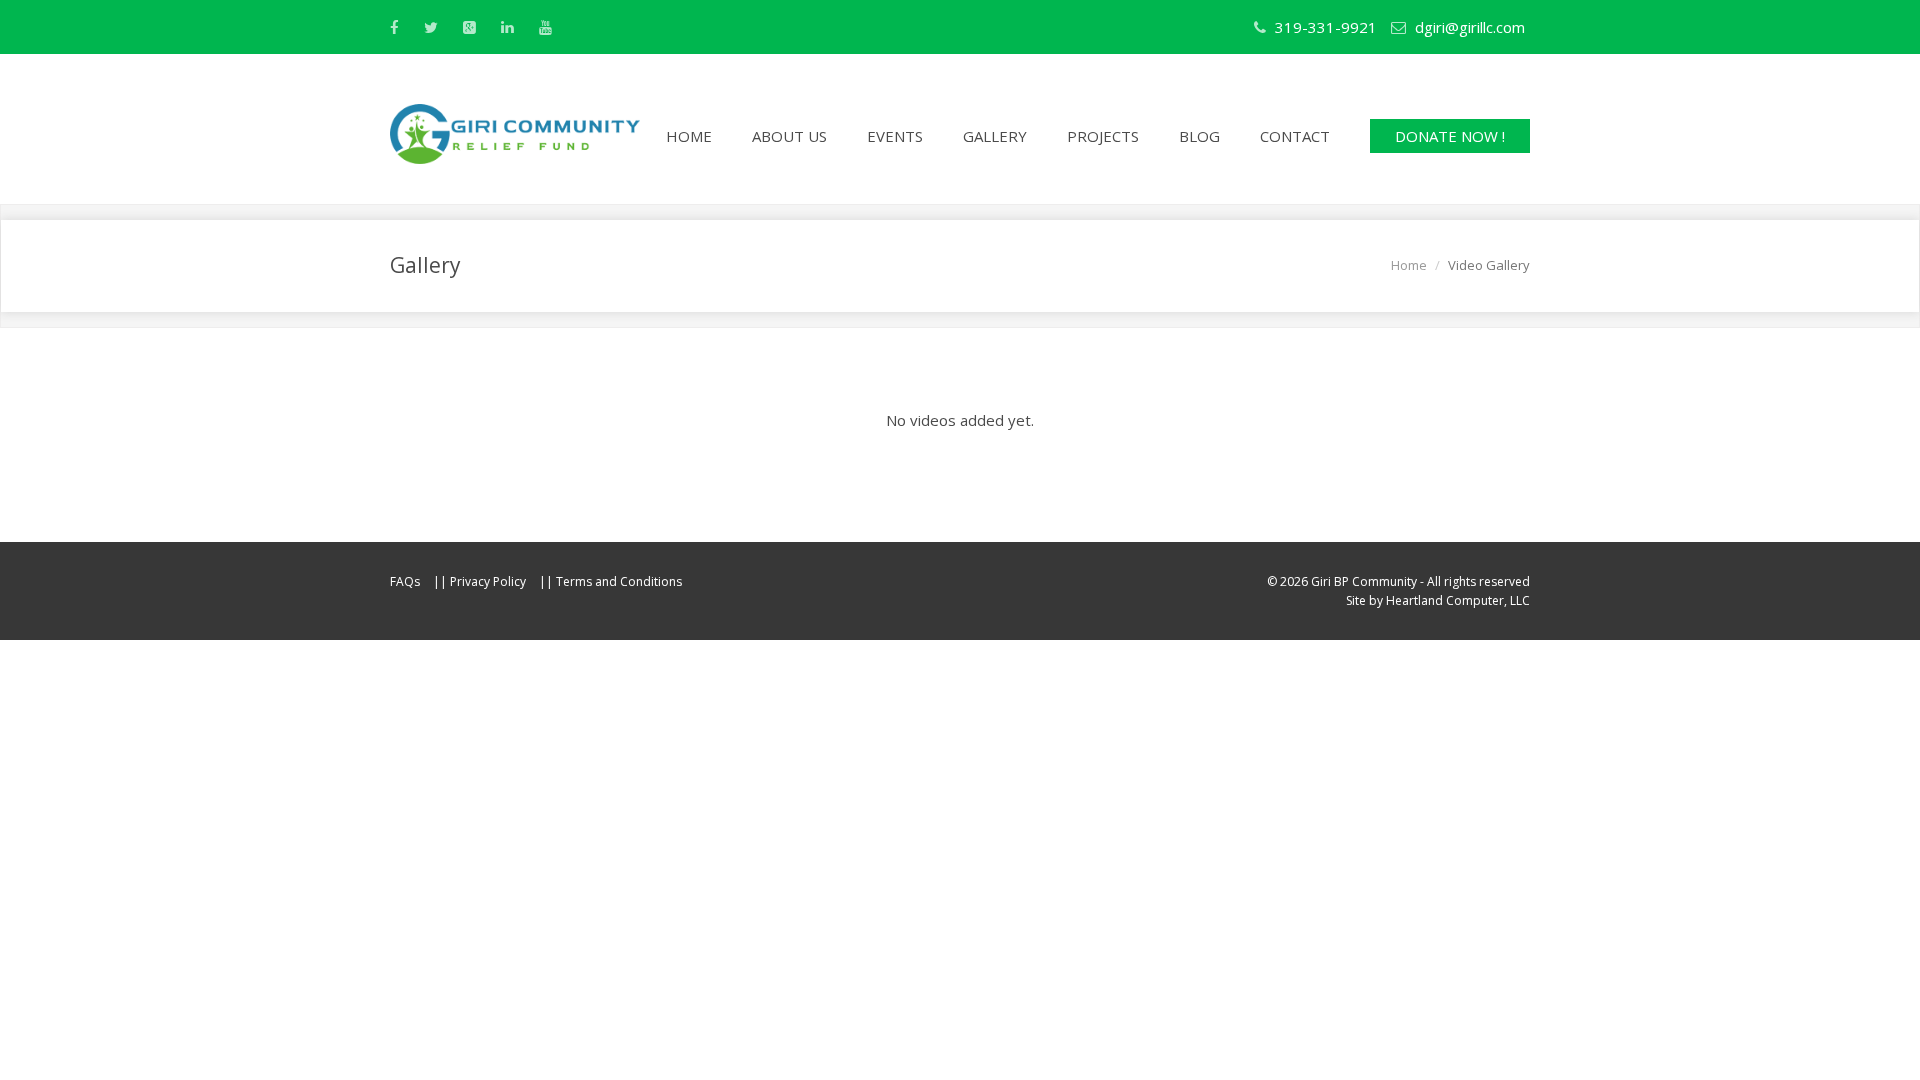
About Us (789, 136)
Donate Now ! (1450, 136)
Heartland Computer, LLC (1458, 600)
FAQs (405, 581)
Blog (1199, 136)
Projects (1103, 136)
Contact (1295, 136)
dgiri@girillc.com (1470, 27)
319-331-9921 (1324, 27)
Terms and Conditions (619, 581)
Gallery (995, 136)
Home (689, 136)
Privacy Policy (488, 581)
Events (895, 136)
